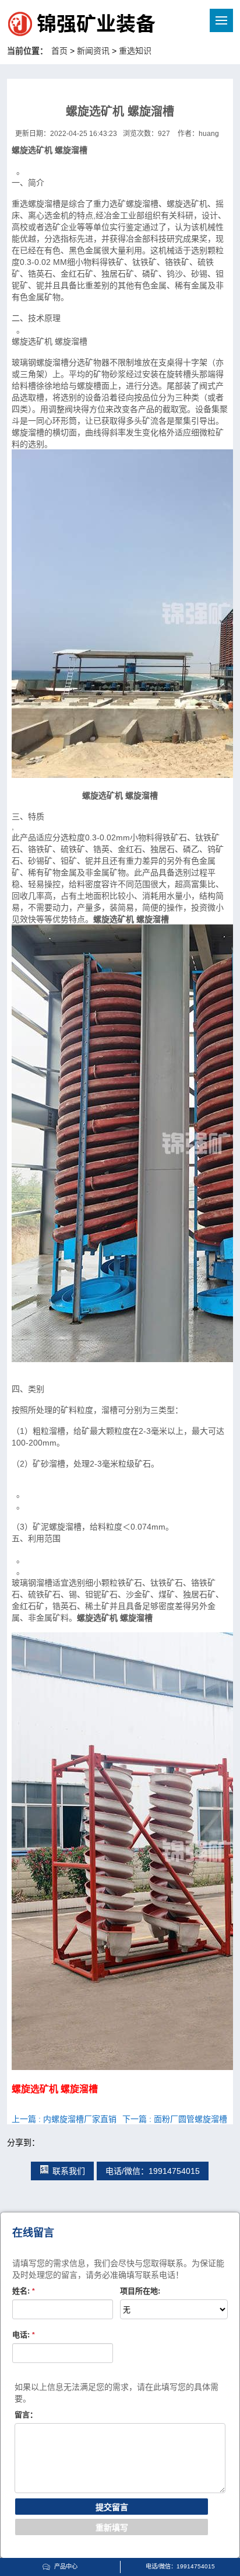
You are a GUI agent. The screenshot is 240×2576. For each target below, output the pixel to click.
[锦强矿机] (57, 26)
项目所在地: (140, 2291)
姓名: (24, 2291)
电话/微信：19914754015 (153, 2171)
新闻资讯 (93, 51)
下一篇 (175, 2119)
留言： (26, 2415)
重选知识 (135, 51)
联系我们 (69, 2171)
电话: (24, 2335)
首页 (59, 51)
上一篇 (64, 2119)
